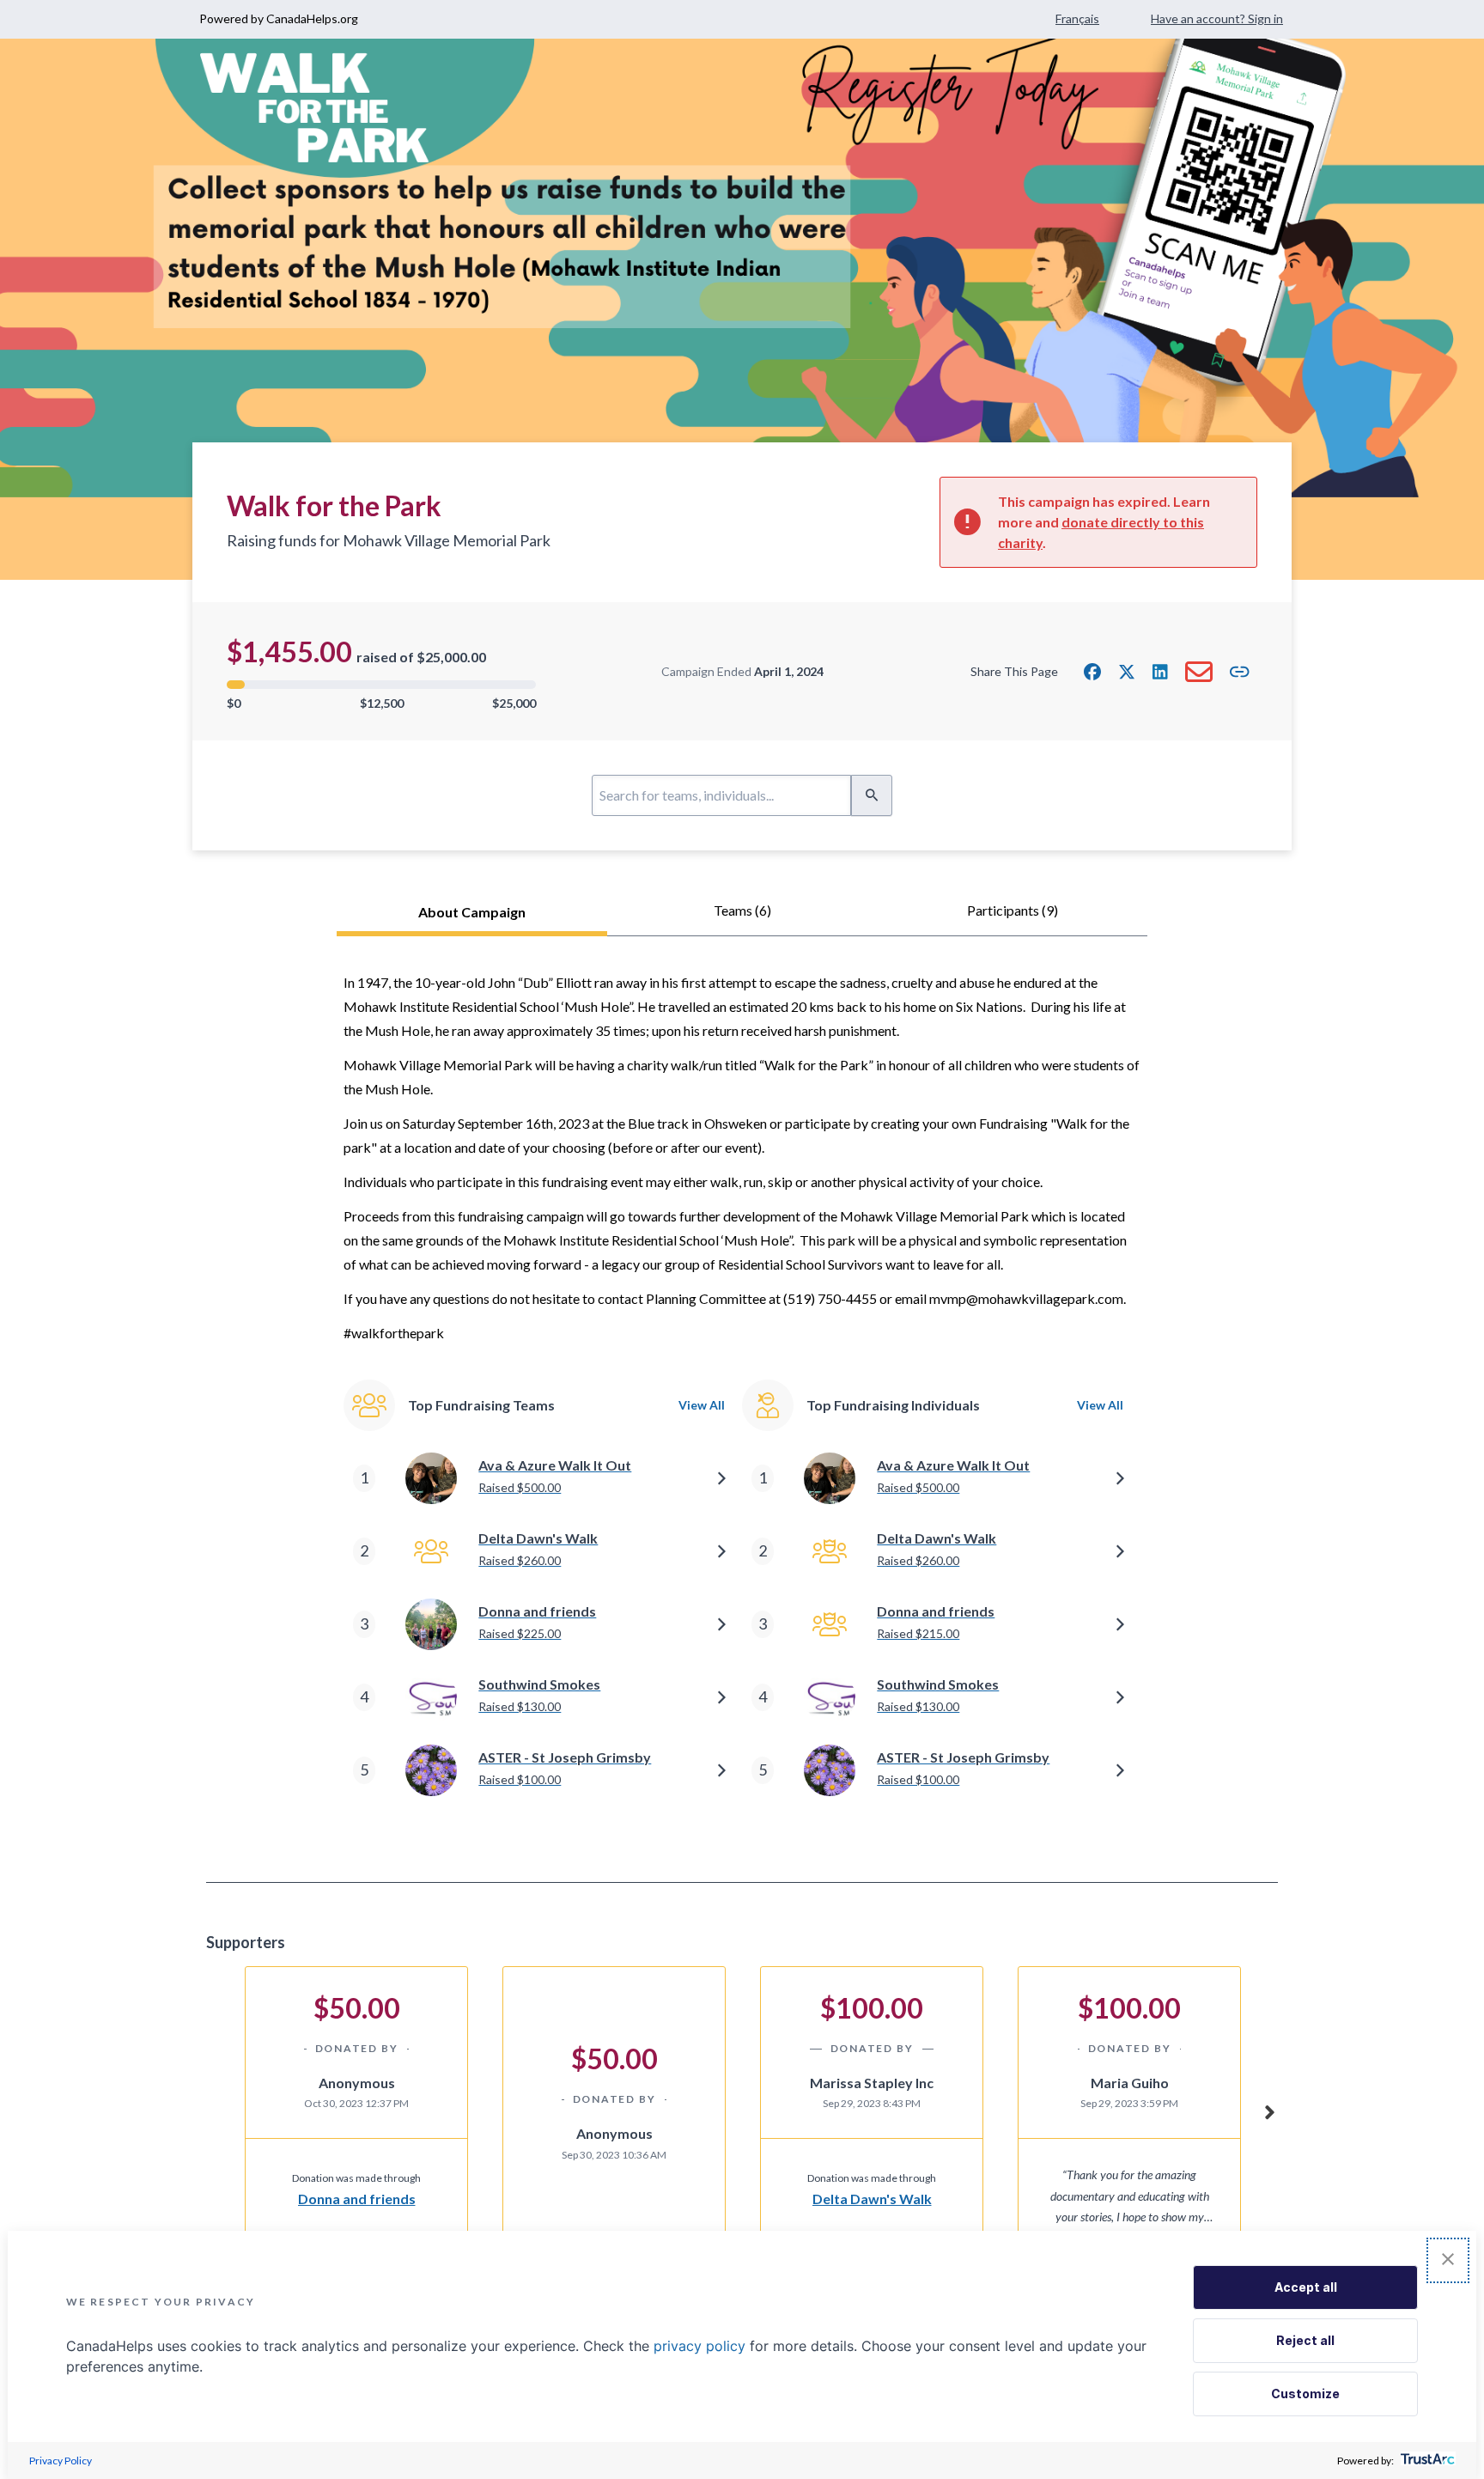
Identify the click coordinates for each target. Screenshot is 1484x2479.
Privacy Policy (61, 2461)
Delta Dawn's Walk (872, 2199)
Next (1269, 2110)
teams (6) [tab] (742, 910)
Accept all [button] (1306, 2287)
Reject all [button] (1305, 2340)
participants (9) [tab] (1013, 910)
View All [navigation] (702, 1405)
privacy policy (699, 2346)
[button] (1092, 672)
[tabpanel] (742, 1409)
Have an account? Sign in (1217, 18)
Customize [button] (1305, 2394)
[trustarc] (1426, 2461)
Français (1077, 18)
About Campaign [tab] (472, 912)
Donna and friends (357, 2199)
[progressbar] (381, 685)
